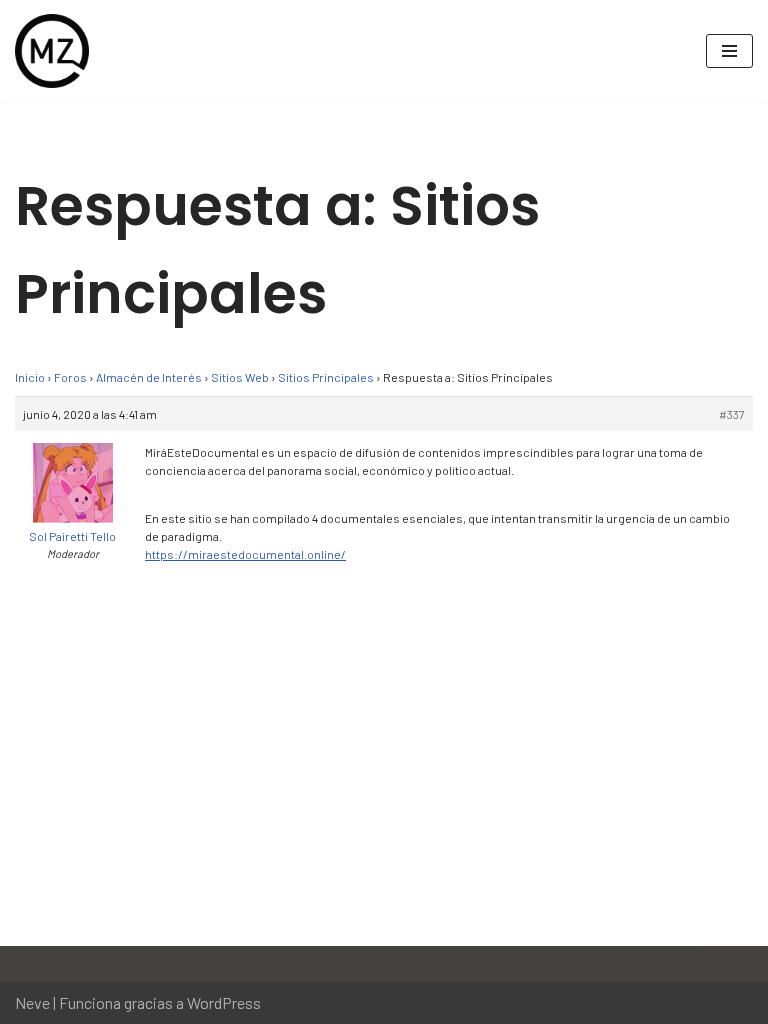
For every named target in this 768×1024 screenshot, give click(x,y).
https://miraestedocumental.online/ (245, 554)
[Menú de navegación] (729, 51)
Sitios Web (240, 377)
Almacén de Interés (149, 377)
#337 (732, 414)
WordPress (224, 1002)
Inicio (30, 377)
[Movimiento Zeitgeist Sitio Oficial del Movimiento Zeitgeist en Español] (52, 51)
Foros (70, 377)
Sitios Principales (326, 377)
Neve (32, 1002)
